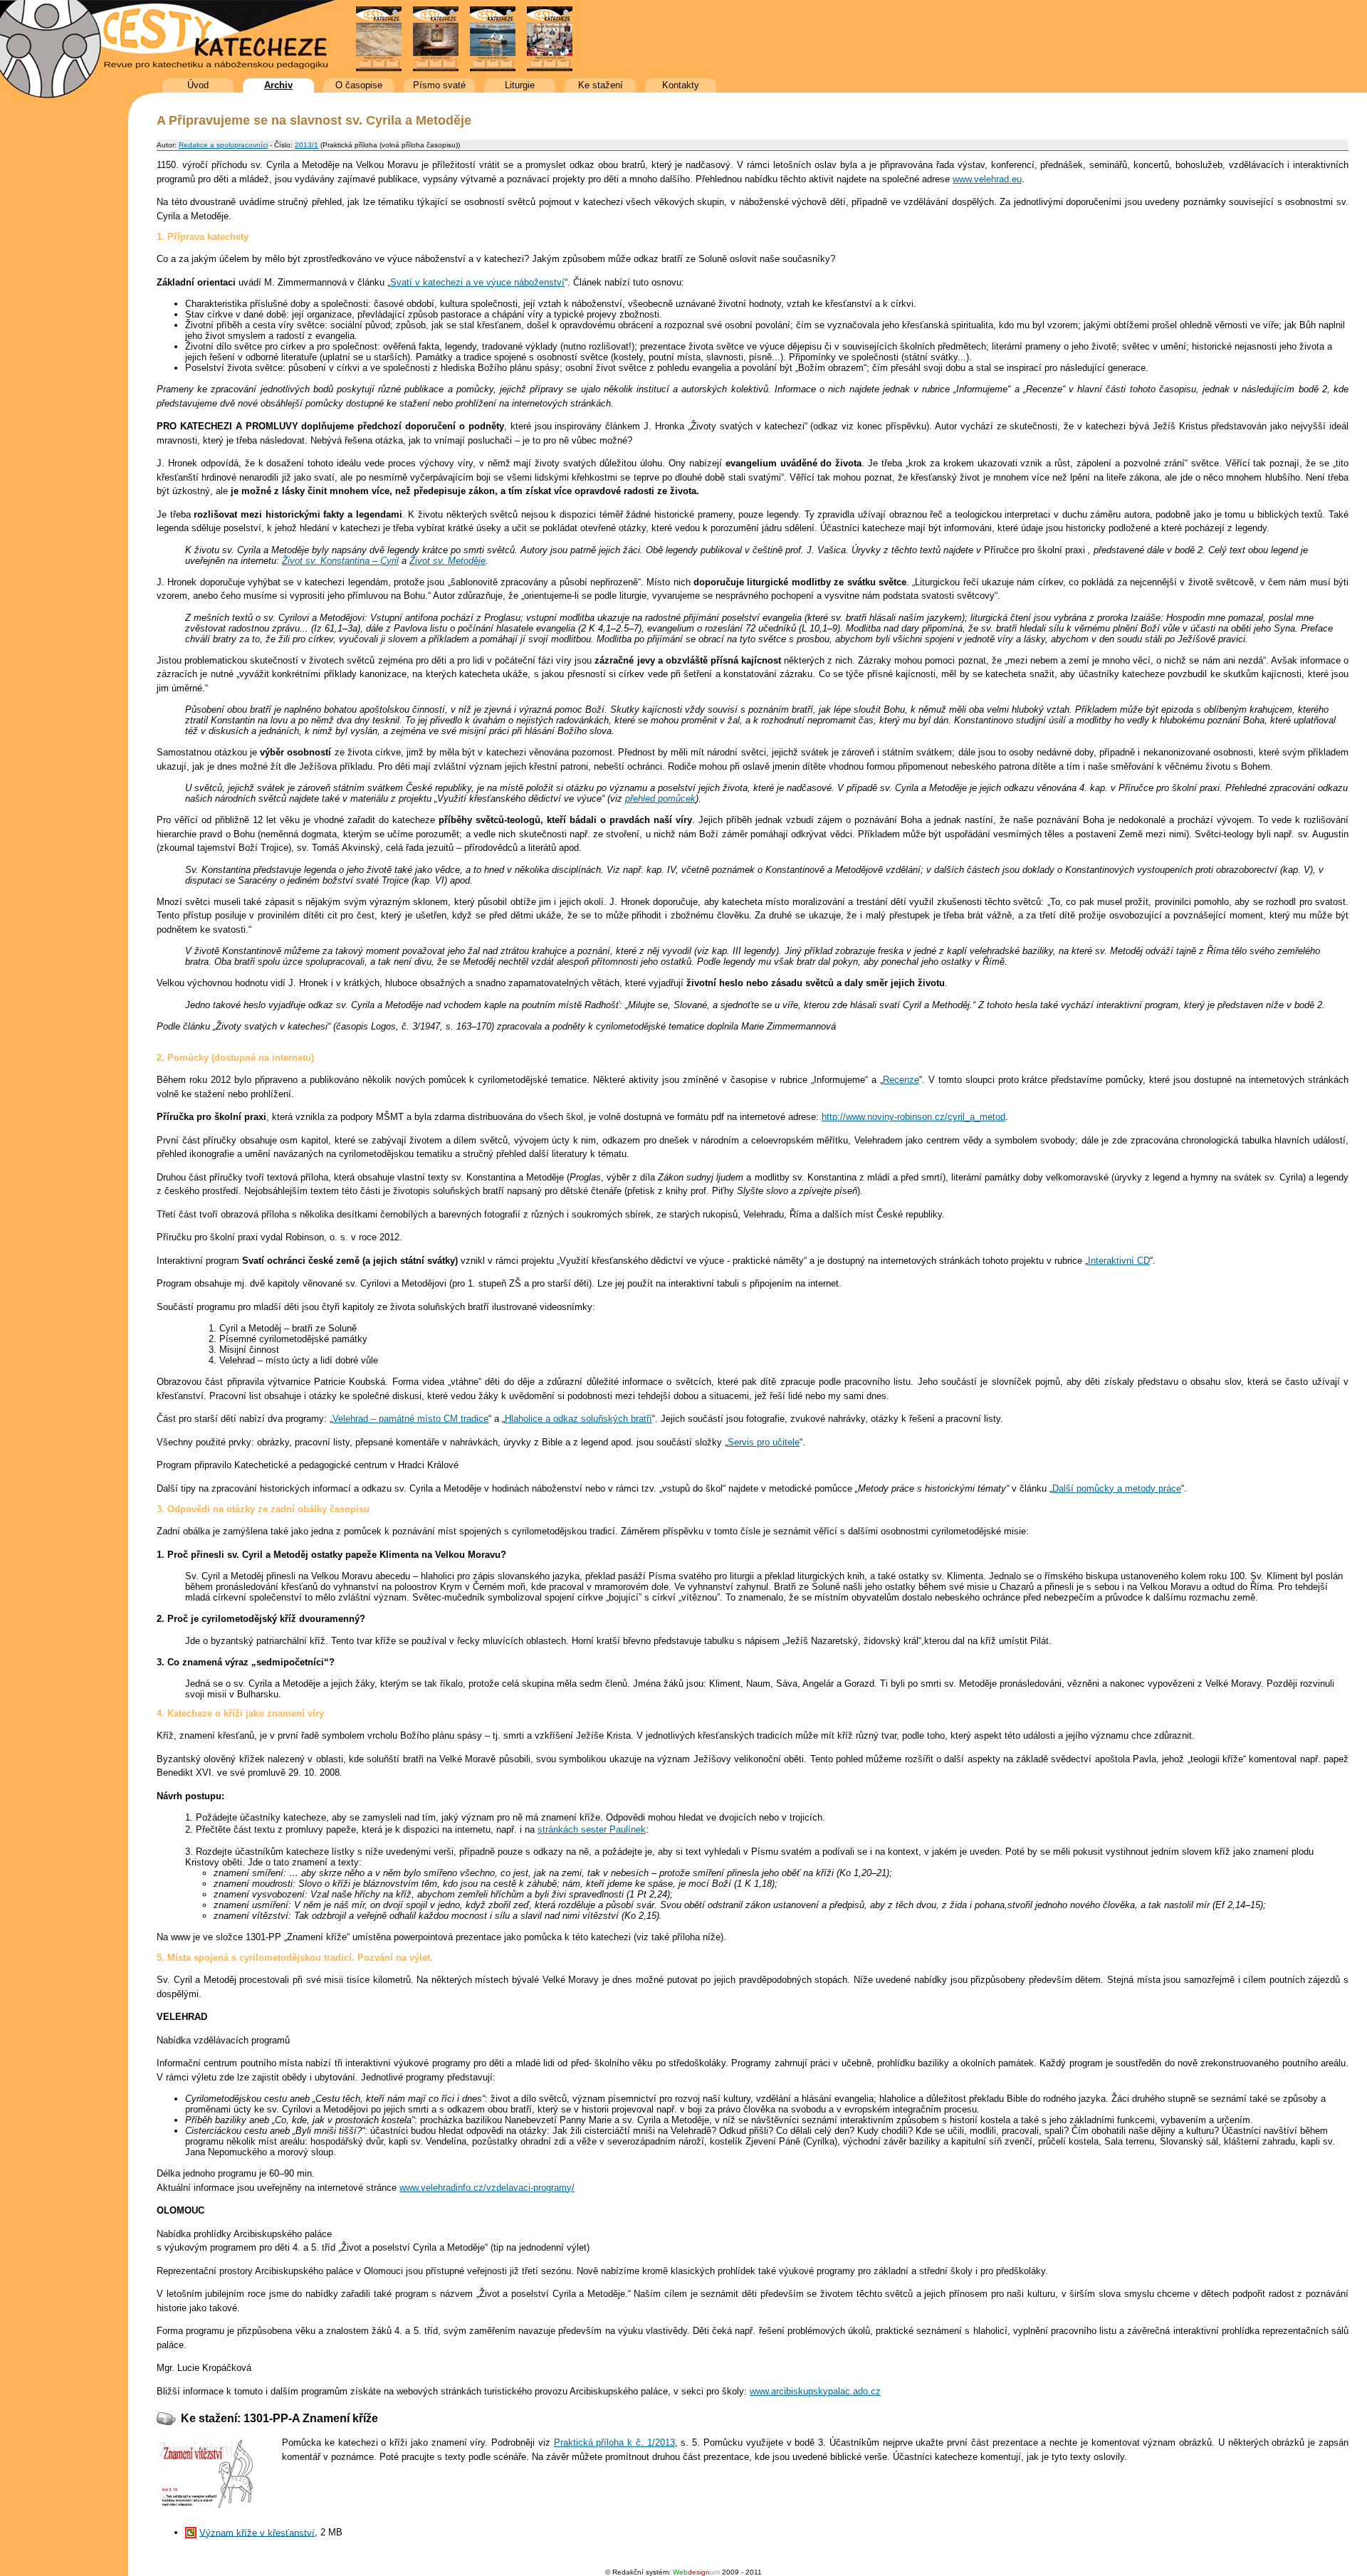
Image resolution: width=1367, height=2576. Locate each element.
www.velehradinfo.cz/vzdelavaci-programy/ (487, 2188)
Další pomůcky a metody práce (1117, 1488)
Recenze (901, 1080)
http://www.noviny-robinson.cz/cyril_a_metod (913, 1117)
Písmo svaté (439, 85)
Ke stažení (601, 85)
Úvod (198, 85)
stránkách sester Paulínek (592, 1829)
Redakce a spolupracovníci (223, 145)
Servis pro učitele (764, 1442)
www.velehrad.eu (987, 179)
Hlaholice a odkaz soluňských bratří (578, 1419)
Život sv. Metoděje (447, 561)
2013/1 (307, 145)
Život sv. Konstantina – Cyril (340, 561)
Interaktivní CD (1119, 1261)
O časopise (359, 85)
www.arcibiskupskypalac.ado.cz (815, 2391)
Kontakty (681, 85)
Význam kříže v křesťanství (257, 2532)
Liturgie (520, 85)
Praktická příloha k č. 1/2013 (614, 2443)
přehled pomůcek (660, 799)
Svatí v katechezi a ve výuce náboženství (477, 282)
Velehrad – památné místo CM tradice (410, 1419)
